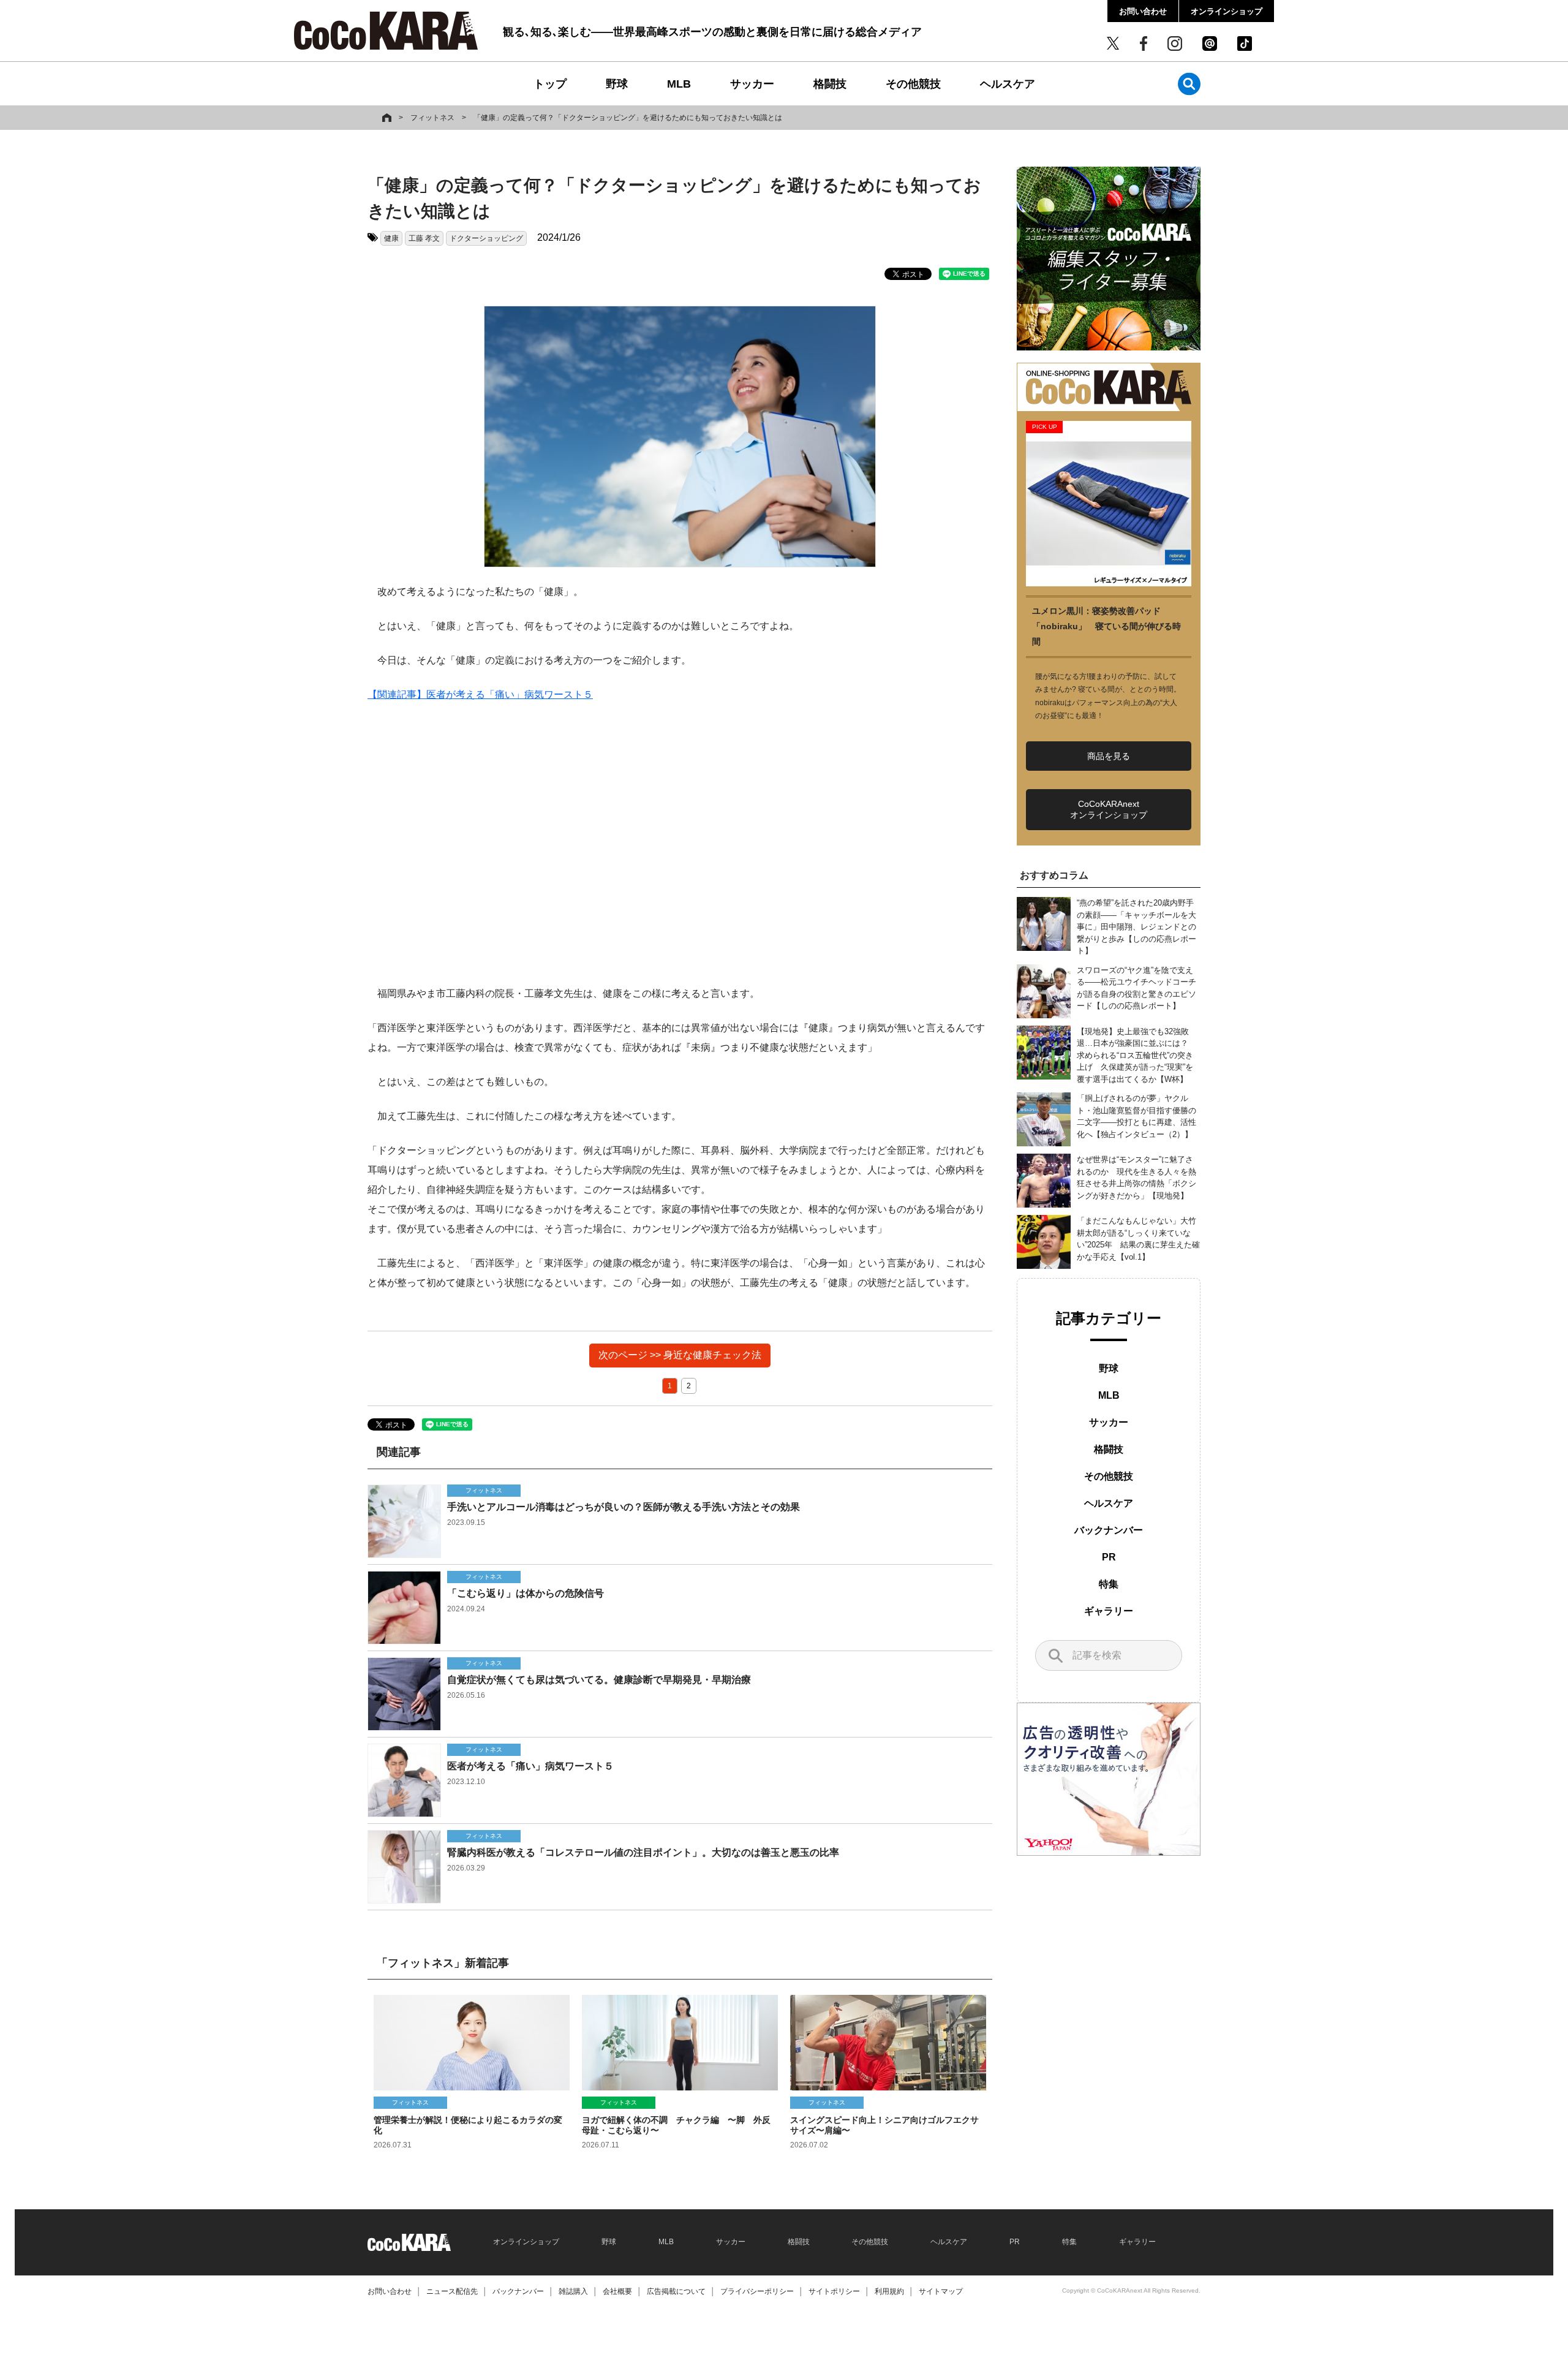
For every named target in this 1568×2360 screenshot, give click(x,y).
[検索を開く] (1189, 84)
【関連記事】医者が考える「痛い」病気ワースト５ (480, 694)
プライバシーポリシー (757, 2291)
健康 (391, 238)
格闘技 (830, 84)
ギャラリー (1109, 1611)
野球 (617, 84)
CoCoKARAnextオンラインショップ (1109, 809)
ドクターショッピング (486, 238)
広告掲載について (676, 2291)
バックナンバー (1109, 1530)
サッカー (752, 84)
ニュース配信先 (452, 2291)
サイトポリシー (834, 2291)
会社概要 (617, 2291)
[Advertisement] (680, 844)
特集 (1109, 1584)
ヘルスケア (1008, 84)
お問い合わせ (1143, 11)
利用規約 (889, 2291)
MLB (679, 84)
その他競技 (913, 84)
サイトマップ (941, 2291)
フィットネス (432, 118)
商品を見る (1109, 756)
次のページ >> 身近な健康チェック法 (680, 1355)
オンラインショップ (1227, 11)
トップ (550, 84)
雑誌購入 (573, 2291)
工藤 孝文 (424, 238)
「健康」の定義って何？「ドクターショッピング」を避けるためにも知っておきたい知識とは (628, 118)
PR (1109, 1557)
